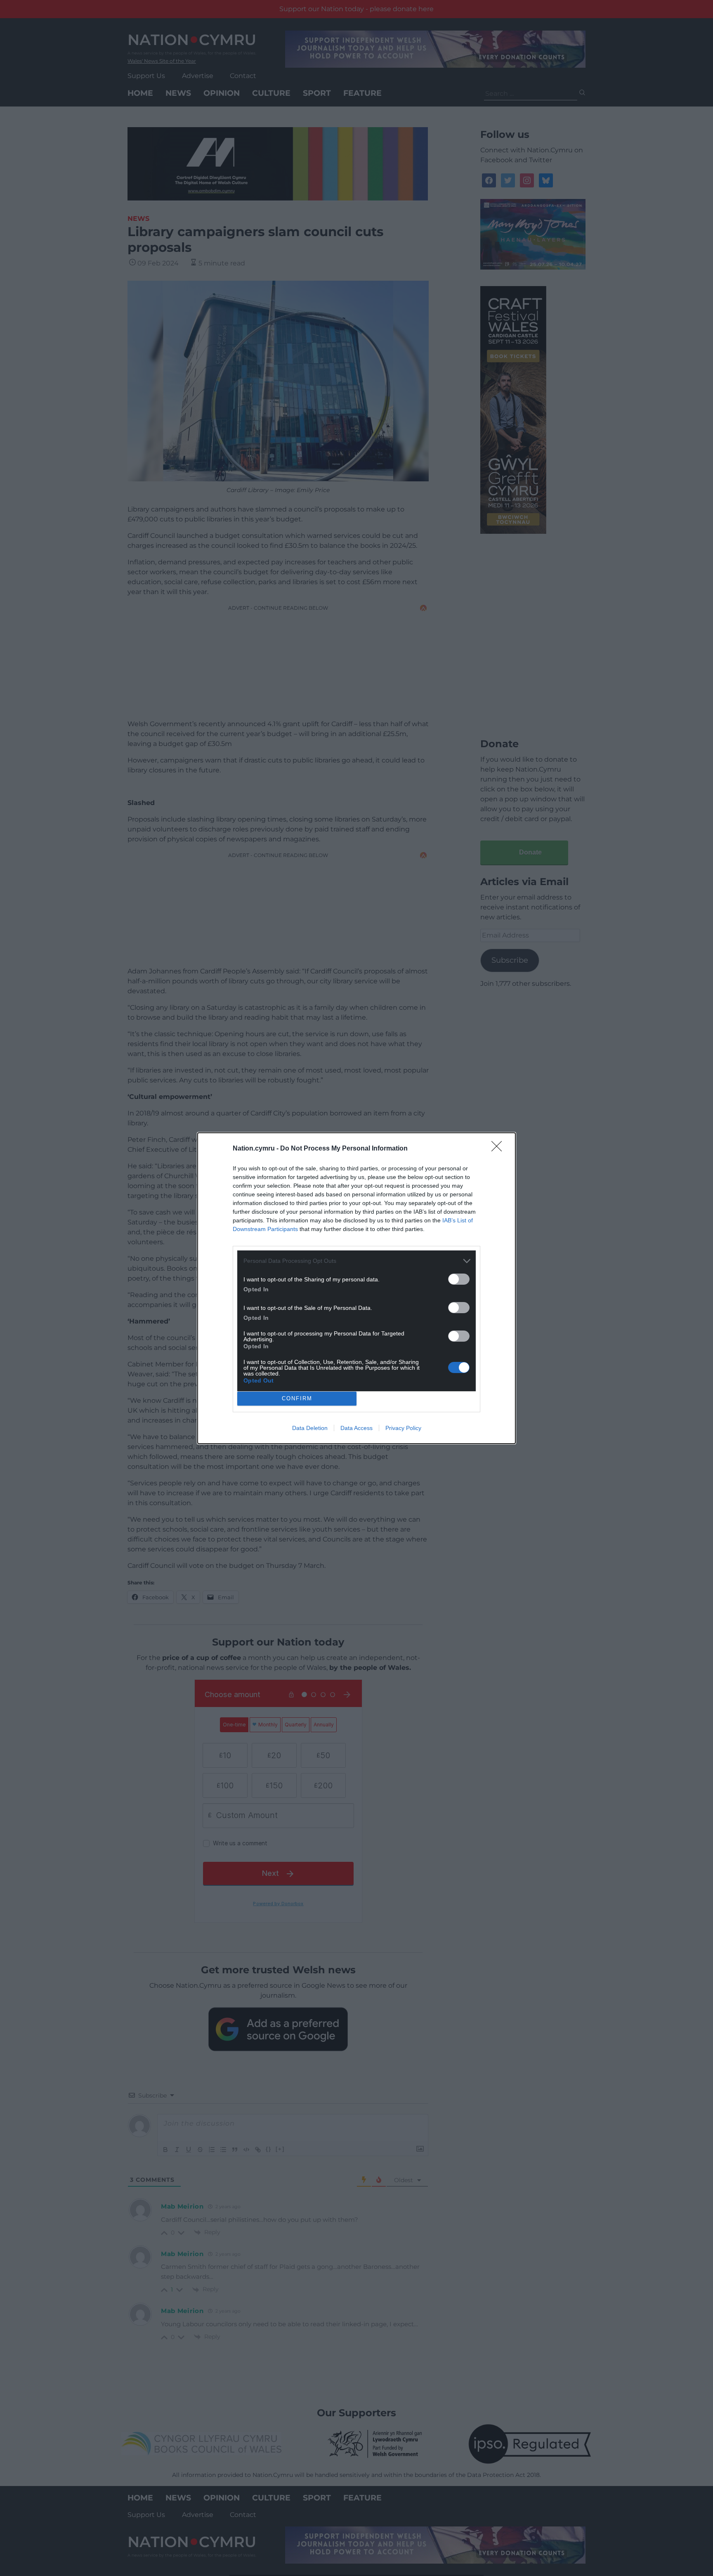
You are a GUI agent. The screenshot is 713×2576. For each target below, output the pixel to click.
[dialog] (356, 1288)
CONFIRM (297, 1398)
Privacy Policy (403, 1428)
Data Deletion (310, 1428)
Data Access (356, 1428)
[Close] (499, 1149)
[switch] (459, 1279)
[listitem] (356, 1261)
